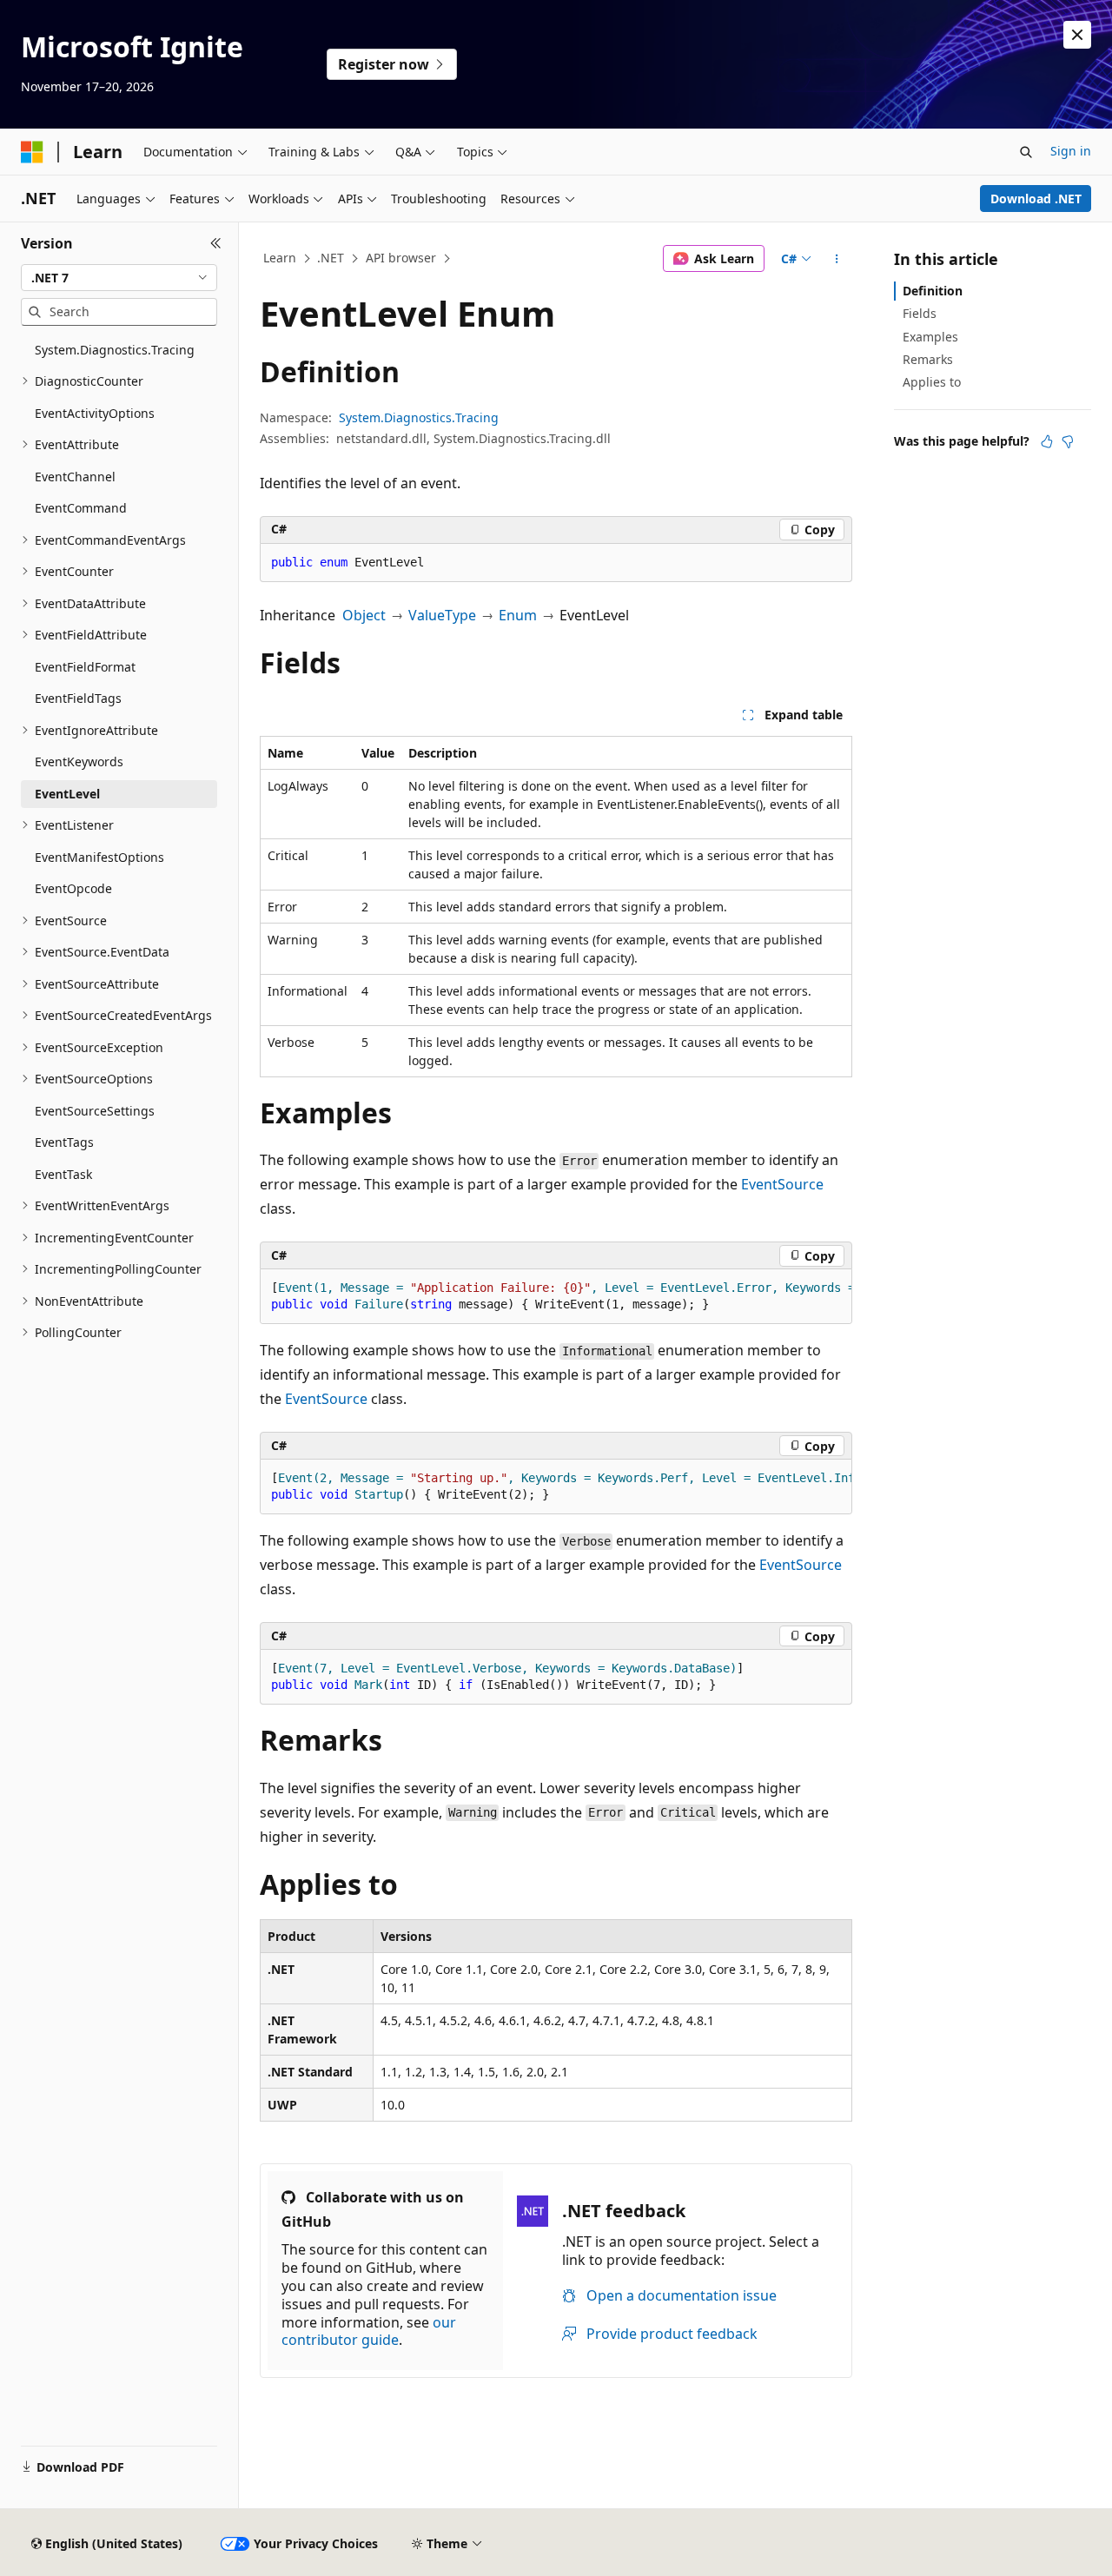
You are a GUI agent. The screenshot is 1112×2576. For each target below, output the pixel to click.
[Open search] (1026, 152)
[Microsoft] (32, 152)
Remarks (928, 359)
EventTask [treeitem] (63, 1174)
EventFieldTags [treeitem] (78, 698)
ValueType (442, 615)
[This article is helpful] (1047, 441)
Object (364, 615)
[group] (556, 1297)
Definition (933, 291)
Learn (280, 258)
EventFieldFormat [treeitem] (85, 667)
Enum (518, 615)
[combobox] (119, 278)
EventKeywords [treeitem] (79, 762)
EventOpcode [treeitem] (73, 888)
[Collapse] (216, 243)
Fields (920, 313)
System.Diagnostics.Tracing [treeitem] (115, 350)
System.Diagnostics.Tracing (419, 417)
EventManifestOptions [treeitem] (99, 857)
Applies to (932, 382)
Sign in (1071, 151)
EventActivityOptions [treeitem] (95, 413)
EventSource (782, 1184)
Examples (930, 337)
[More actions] (837, 259)
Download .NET (1036, 199)
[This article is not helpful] (1068, 441)
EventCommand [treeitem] (81, 508)
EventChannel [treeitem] (75, 477)
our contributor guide (369, 2331)
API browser (401, 258)
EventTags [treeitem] (64, 1142)
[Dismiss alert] (1077, 35)
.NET (331, 258)
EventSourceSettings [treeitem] (95, 1111)
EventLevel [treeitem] (67, 794)
